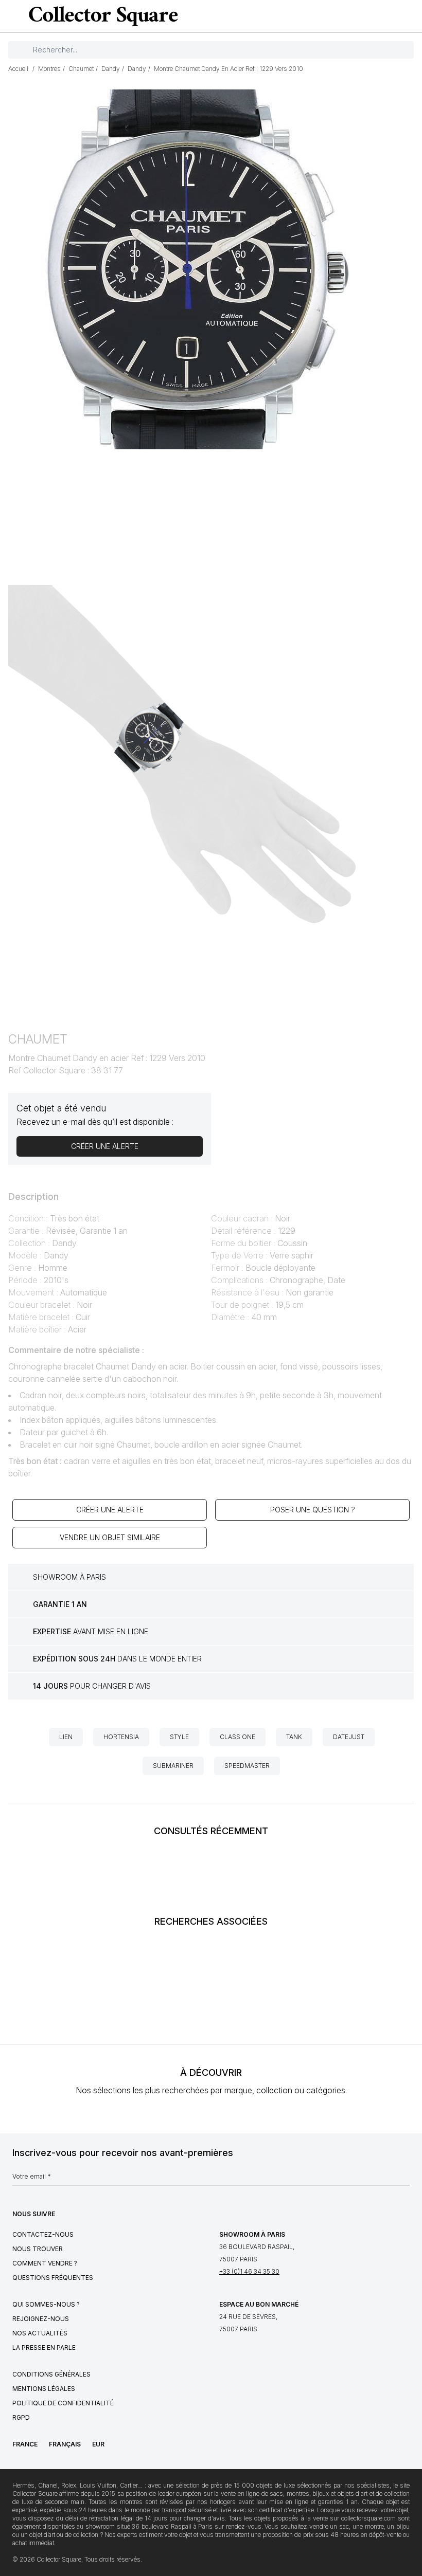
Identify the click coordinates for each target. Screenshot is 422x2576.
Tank (294, 1737)
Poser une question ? (313, 1510)
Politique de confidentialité (63, 2403)
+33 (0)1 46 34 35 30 (249, 2271)
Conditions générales (51, 2374)
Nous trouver (38, 2249)
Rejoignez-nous (41, 2319)
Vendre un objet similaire (110, 1537)
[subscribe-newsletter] (405, 2179)
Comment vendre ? (45, 2263)
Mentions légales (44, 2389)
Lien (66, 1737)
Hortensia (121, 1737)
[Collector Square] (101, 16)
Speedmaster (247, 1766)
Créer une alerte (110, 1510)
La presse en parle (44, 2347)
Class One (238, 1737)
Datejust (349, 1737)
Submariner (173, 1766)
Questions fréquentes (53, 2278)
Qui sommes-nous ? (46, 2304)
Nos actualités (40, 2333)
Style (179, 1737)
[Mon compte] (411, 16)
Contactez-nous (43, 2234)
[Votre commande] (393, 16)
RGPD (21, 2417)
